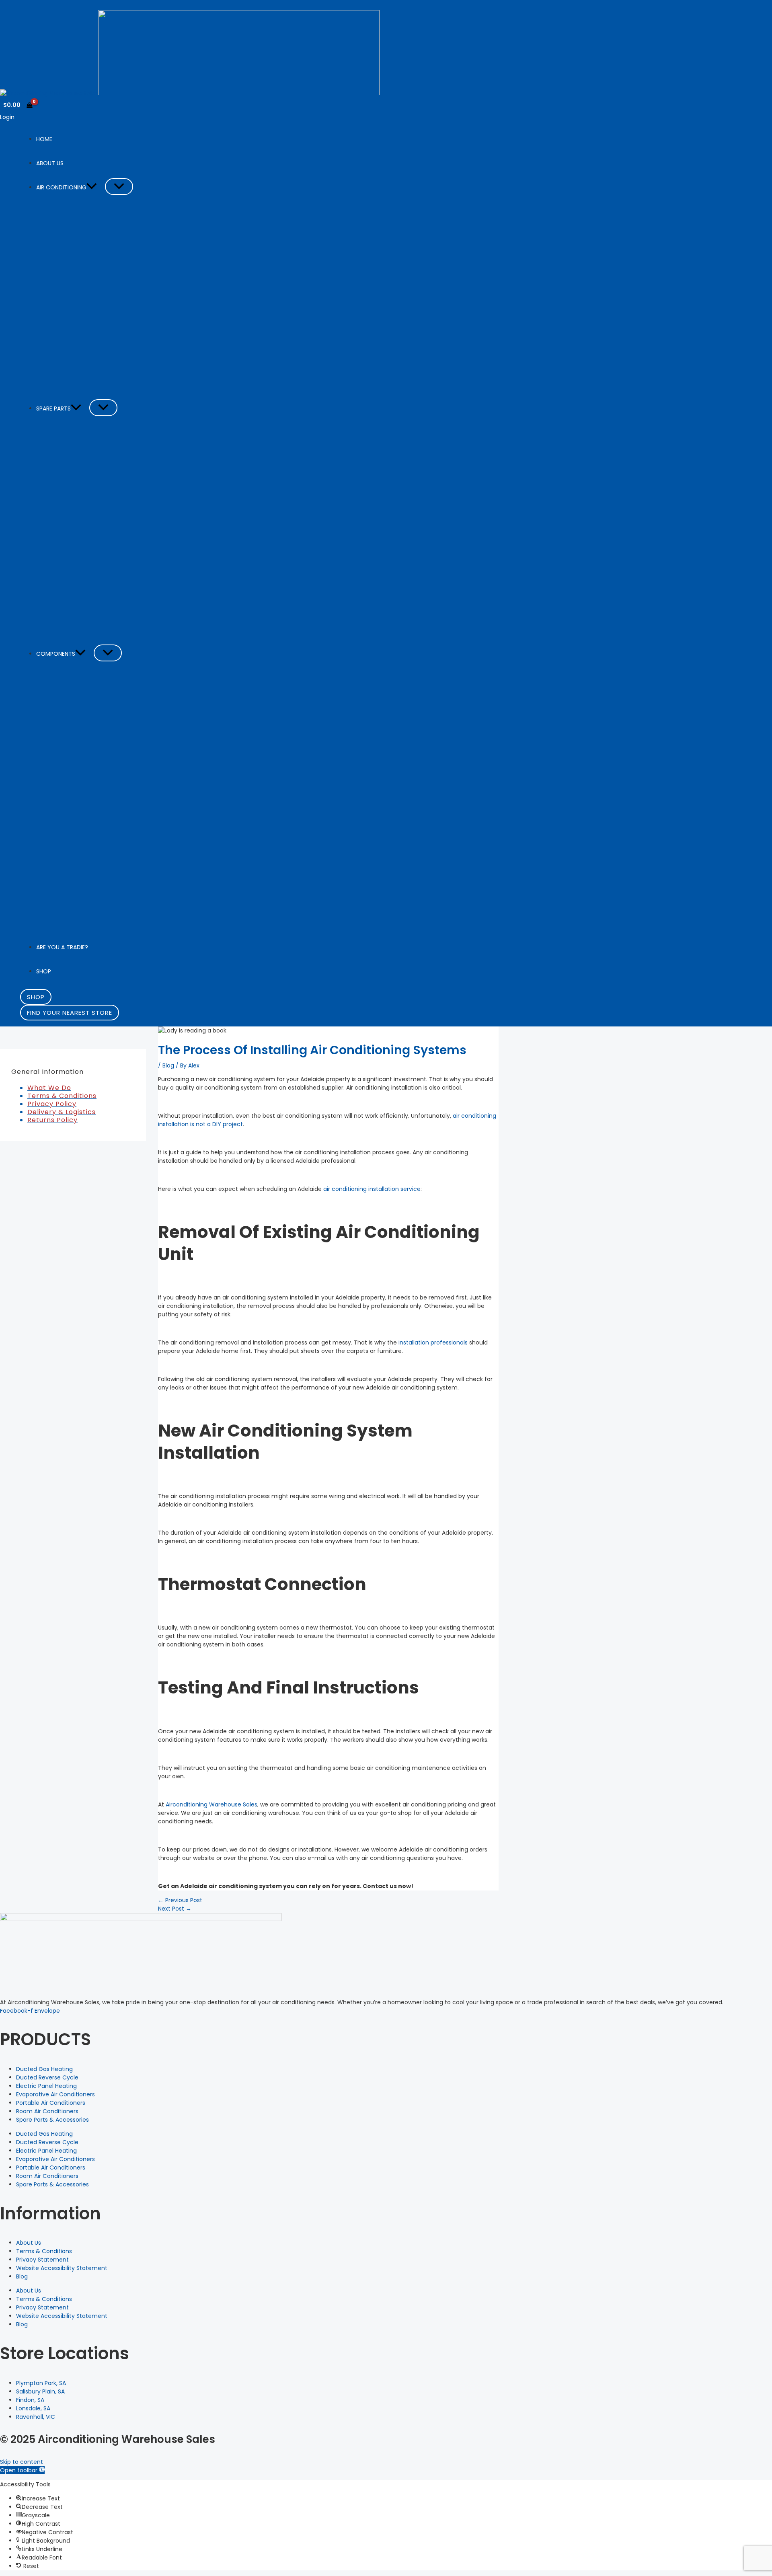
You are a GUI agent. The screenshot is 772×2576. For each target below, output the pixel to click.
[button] (92, 187)
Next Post (175, 1909)
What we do (49, 1088)
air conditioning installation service (372, 1189)
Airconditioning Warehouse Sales (211, 1804)
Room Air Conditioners (47, 2111)
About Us (29, 2243)
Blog (168, 1065)
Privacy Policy (52, 1104)
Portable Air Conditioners (51, 2103)
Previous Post (180, 1900)
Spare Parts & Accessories (52, 2120)
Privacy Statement (42, 2260)
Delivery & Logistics (62, 1112)
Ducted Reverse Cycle (47, 2077)
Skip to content (22, 2462)
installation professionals (433, 1342)
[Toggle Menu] (119, 187)
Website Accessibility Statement (62, 2268)
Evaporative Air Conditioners (55, 2094)
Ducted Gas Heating (44, 2069)
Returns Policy (52, 1120)
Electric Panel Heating (46, 2086)
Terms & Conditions (62, 1096)
